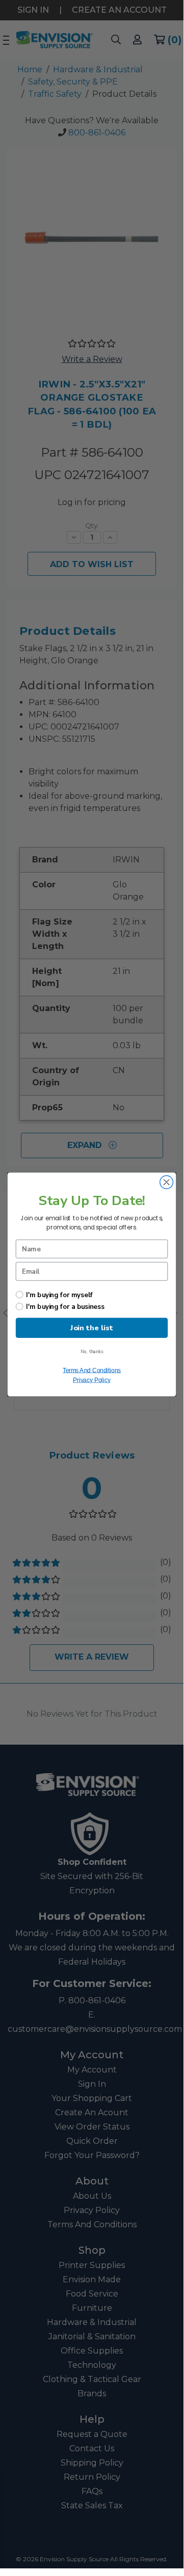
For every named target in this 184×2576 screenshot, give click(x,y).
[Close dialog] (167, 1182)
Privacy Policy (92, 1380)
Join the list (91, 1327)
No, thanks (92, 1352)
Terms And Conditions (92, 1370)
